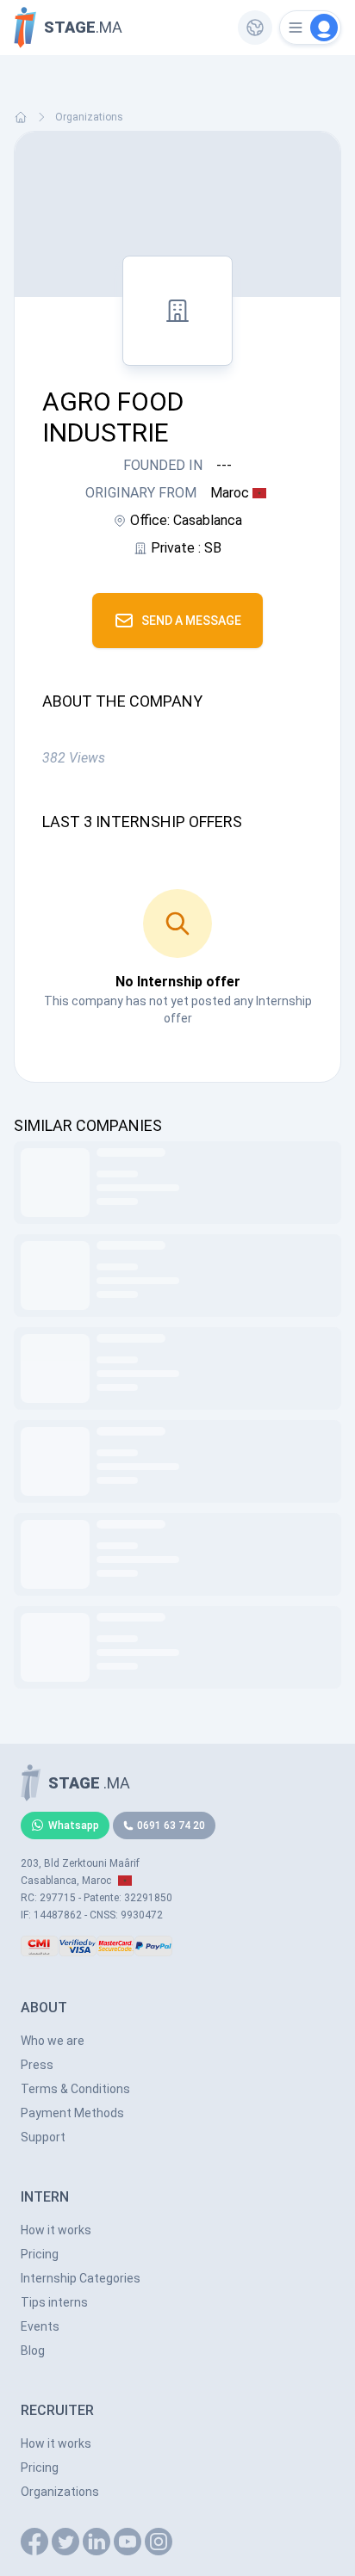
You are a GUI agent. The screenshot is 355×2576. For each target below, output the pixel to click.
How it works (56, 2230)
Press (37, 2065)
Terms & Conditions (75, 2089)
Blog (33, 2351)
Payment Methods (72, 2113)
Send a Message (191, 621)
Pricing (40, 2254)
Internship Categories (81, 2278)
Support (43, 2137)
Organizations (89, 117)
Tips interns (54, 2302)
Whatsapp (74, 1825)
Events (40, 2326)
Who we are (53, 2041)
